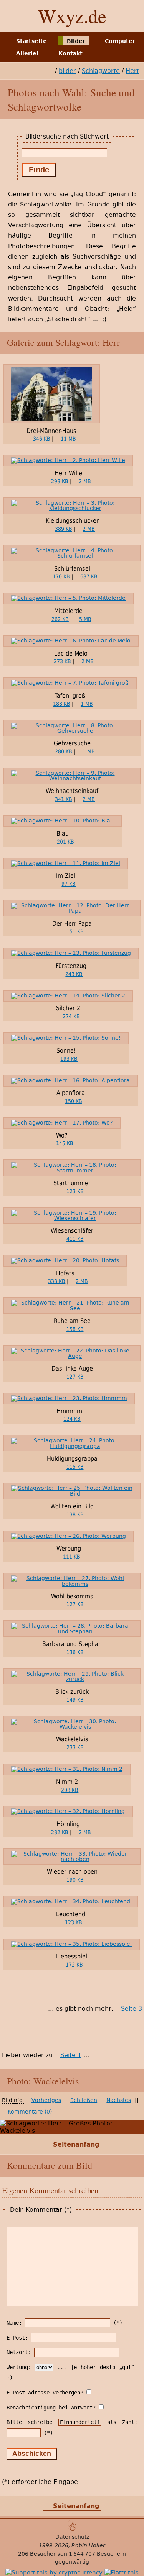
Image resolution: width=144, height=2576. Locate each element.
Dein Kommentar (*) (41, 2210)
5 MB (85, 619)
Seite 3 (132, 2009)
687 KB (89, 576)
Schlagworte (101, 71)
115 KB (75, 1467)
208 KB (70, 1790)
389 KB (64, 529)
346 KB (42, 439)
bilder (67, 71)
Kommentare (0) (30, 2112)
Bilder (76, 41)
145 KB (65, 1143)
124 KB (72, 1419)
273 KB (62, 661)
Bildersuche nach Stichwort (67, 136)
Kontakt (70, 53)
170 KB (61, 576)
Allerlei (27, 53)
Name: (14, 2323)
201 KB (65, 842)
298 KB (60, 481)
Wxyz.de (72, 16)
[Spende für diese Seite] (54, 2573)
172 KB (74, 1965)
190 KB (75, 1880)
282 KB (60, 1832)
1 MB (87, 704)
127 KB (75, 1377)
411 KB (75, 1239)
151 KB (75, 931)
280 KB (64, 751)
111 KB (72, 1557)
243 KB (74, 974)
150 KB (74, 1101)
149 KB (75, 1700)
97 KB (69, 884)
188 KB (62, 704)
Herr (132, 71)
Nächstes (119, 2100)
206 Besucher (37, 2554)
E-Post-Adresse (45, 2393)
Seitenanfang (76, 2144)
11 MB (68, 439)
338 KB (57, 1281)
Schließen (84, 2100)
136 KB (75, 1652)
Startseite (31, 41)
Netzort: (19, 2352)
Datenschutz (72, 2537)
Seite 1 (71, 2055)
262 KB (60, 619)
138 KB (75, 1514)
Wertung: (19, 2367)
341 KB (64, 799)
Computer (120, 41)
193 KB (69, 1059)
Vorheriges (46, 2100)
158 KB (75, 1329)
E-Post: (17, 2338)
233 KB (75, 1747)
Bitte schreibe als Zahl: (72, 2422)
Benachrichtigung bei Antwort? (51, 2408)
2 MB (85, 481)
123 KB (75, 1191)
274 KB (71, 1016)
